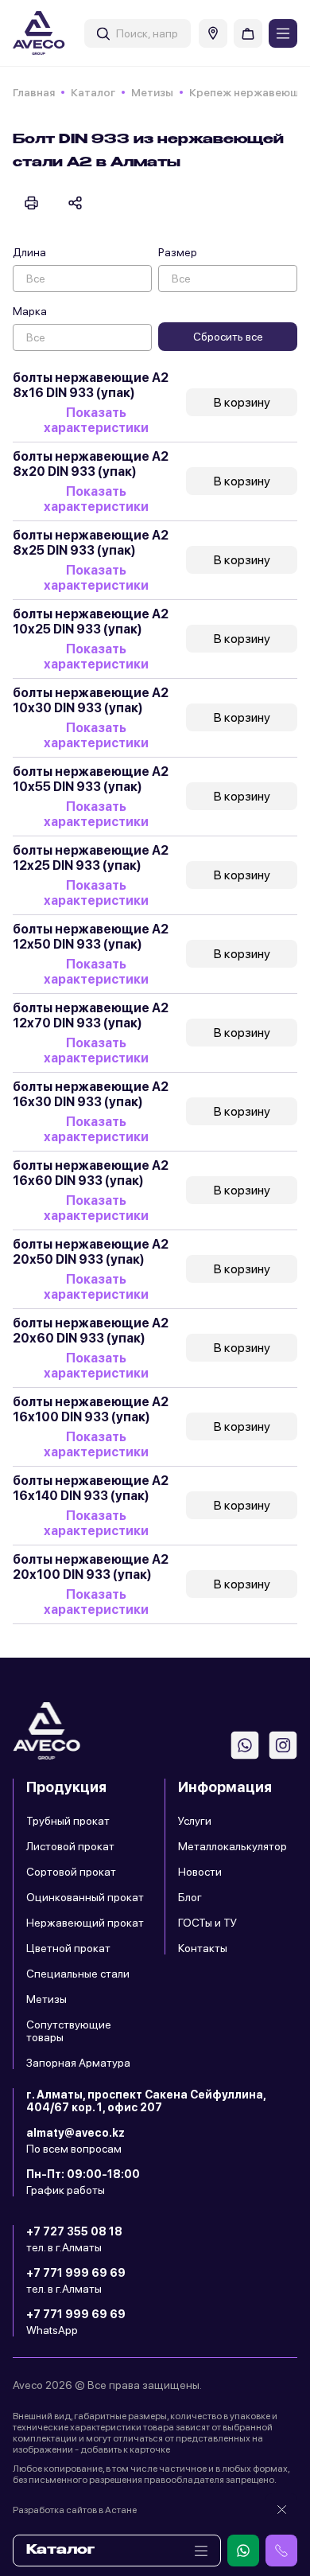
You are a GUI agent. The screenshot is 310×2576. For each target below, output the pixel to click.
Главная (34, 92)
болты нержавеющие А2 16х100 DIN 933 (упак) (91, 1409)
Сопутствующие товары (69, 2031)
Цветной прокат (68, 1948)
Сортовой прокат (71, 1872)
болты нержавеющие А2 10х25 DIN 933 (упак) (91, 622)
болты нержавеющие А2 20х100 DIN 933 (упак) (91, 1567)
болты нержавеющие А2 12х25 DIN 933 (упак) (91, 858)
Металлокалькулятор (232, 1846)
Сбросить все (228, 337)
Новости (200, 1872)
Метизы (152, 92)
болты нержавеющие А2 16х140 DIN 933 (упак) (91, 1488)
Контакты (203, 1948)
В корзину (242, 402)
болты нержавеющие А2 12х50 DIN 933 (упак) (91, 937)
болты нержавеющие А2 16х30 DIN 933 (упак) (91, 1094)
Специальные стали (78, 1974)
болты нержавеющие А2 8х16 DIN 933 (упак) (91, 385)
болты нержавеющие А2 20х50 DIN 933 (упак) (91, 1252)
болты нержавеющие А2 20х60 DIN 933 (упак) (91, 1331)
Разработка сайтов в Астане (75, 2510)
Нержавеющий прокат (85, 1923)
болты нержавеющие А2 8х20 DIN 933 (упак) (91, 464)
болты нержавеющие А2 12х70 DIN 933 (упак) (91, 1015)
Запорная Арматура (78, 2063)
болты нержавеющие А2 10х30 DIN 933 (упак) (91, 700)
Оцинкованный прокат (85, 1897)
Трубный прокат (68, 1821)
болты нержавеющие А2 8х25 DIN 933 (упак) (91, 543)
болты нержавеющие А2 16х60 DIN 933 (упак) (91, 1173)
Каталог (93, 92)
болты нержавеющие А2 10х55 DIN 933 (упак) (91, 779)
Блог (190, 1897)
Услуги (195, 1821)
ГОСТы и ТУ (207, 1923)
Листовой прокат (70, 1846)
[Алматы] (213, 33)
